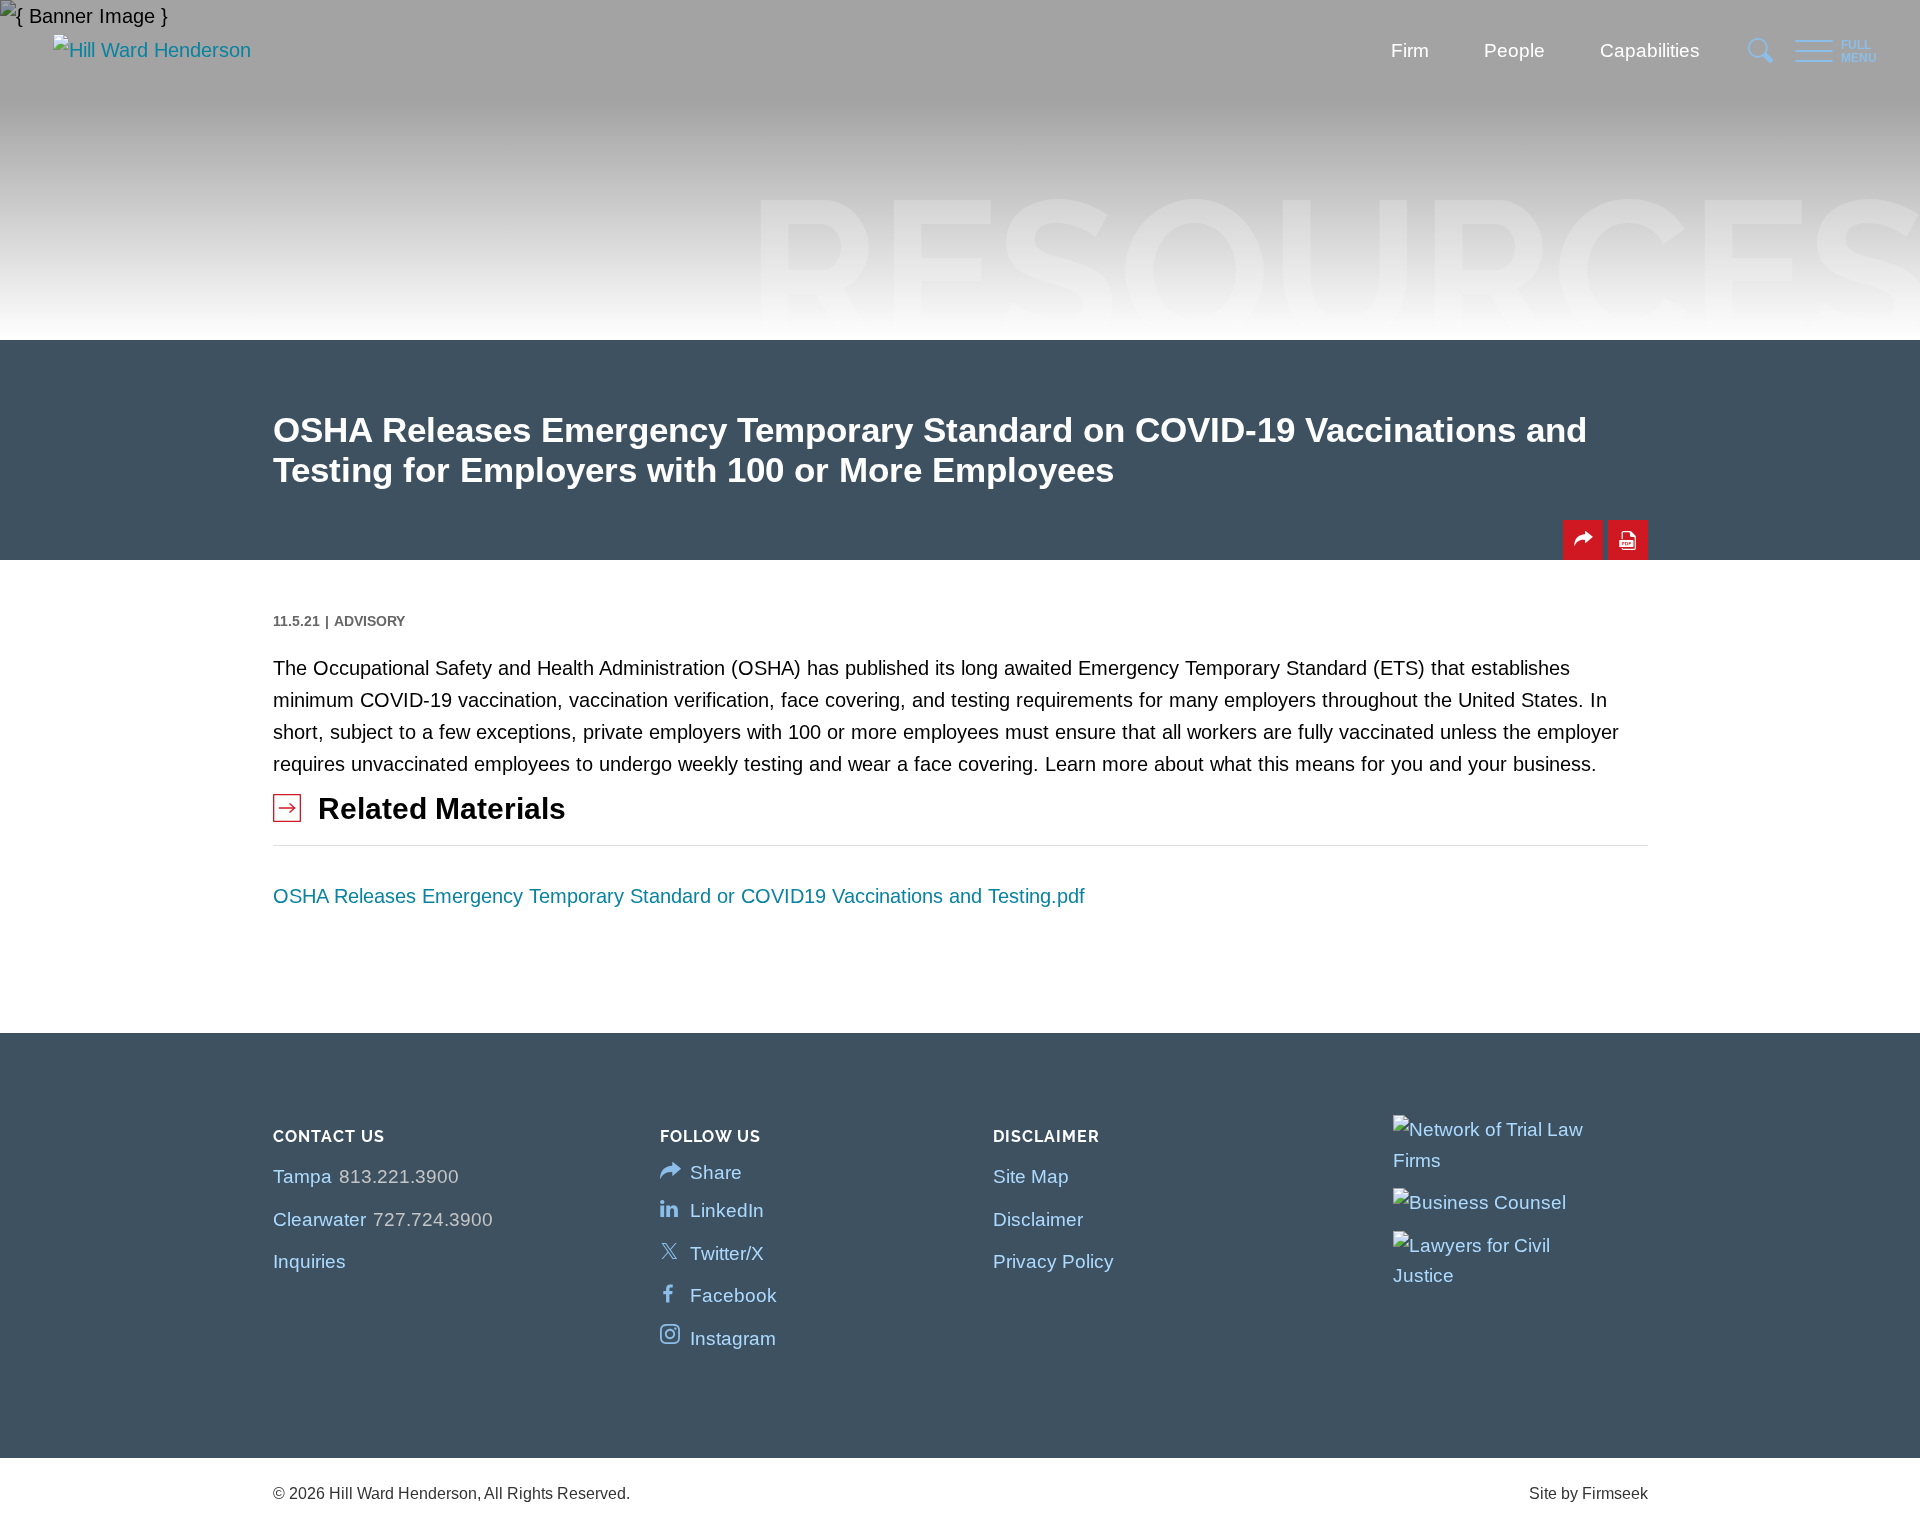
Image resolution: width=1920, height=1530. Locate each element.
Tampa (302, 1176)
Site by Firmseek (1588, 1493)
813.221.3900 (399, 1176)
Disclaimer (1038, 1219)
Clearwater (319, 1219)
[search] (1761, 56)
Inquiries (309, 1261)
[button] (1583, 540)
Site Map (1031, 1176)
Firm (1410, 50)
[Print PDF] (1628, 540)
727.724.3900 (433, 1219)
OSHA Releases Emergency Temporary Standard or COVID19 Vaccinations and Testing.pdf (679, 896)
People (1514, 50)
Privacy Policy (1053, 1261)
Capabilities (1650, 50)
